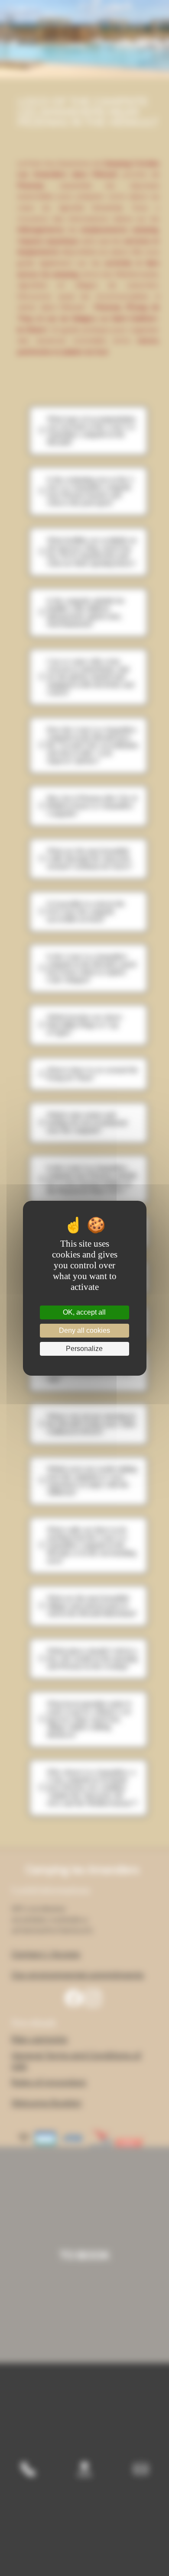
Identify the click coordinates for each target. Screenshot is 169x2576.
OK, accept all (84, 1312)
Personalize (84, 1349)
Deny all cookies (84, 1330)
